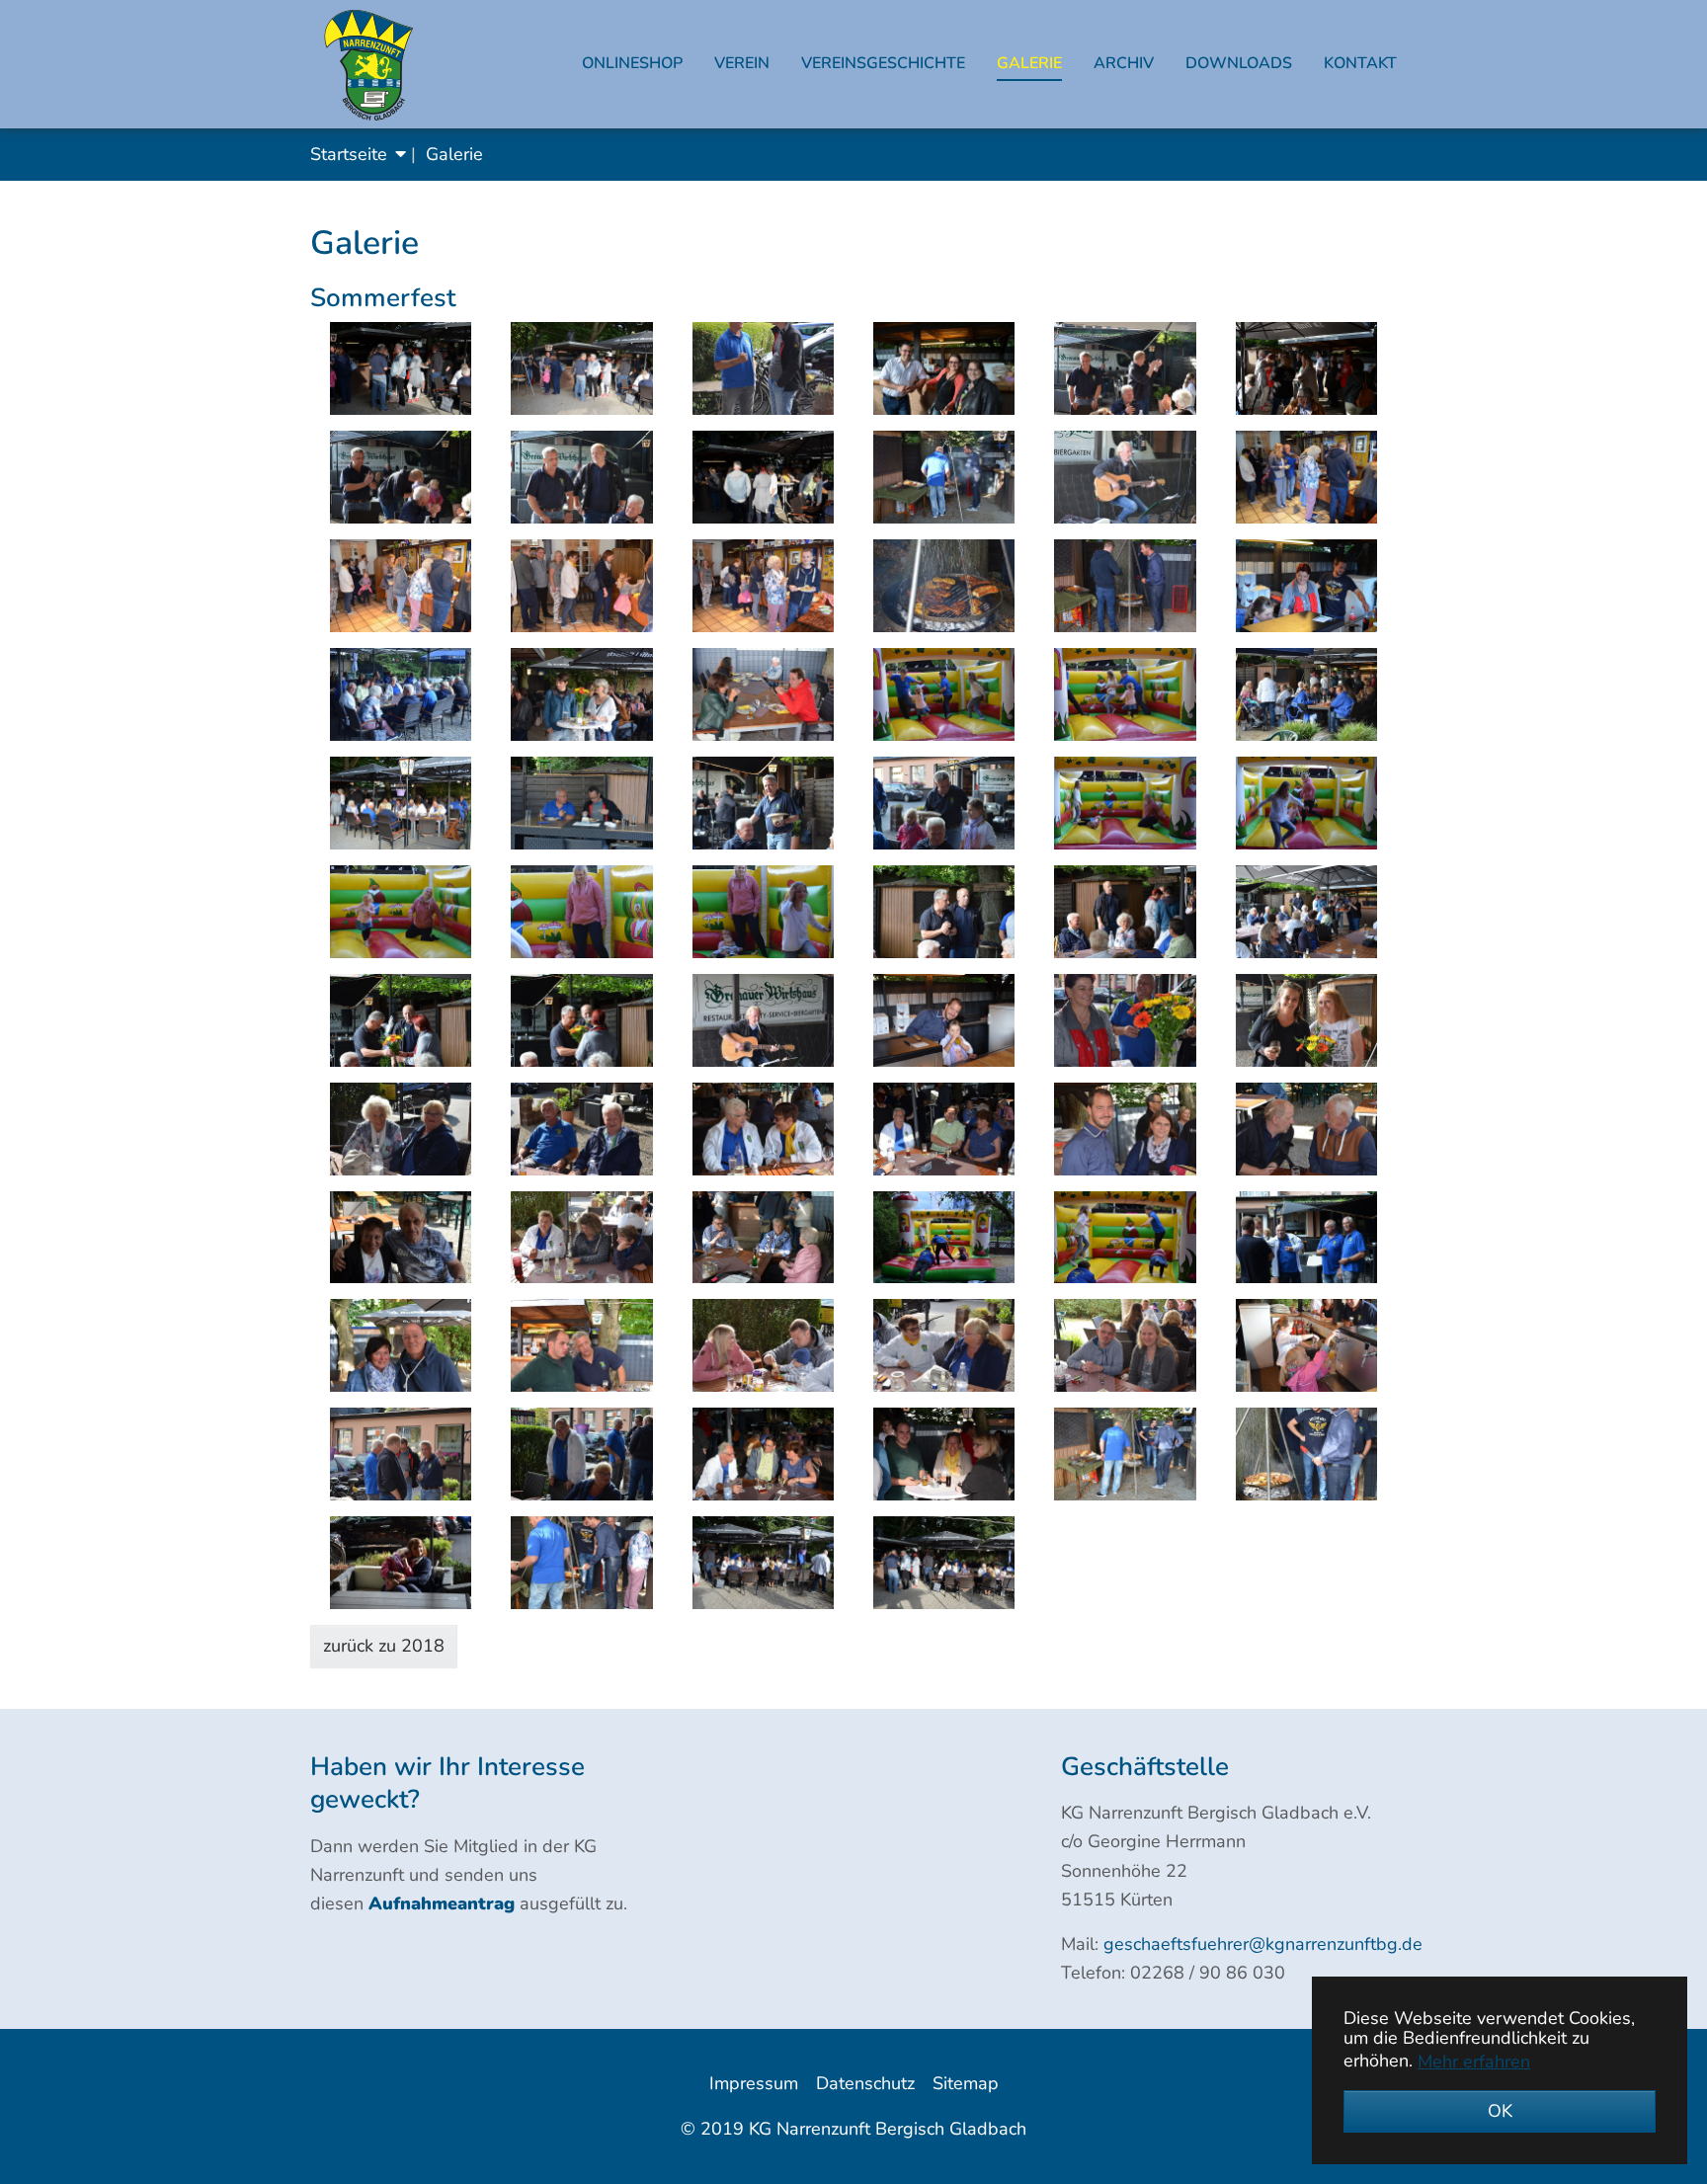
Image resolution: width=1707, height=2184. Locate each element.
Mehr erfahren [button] (1474, 2062)
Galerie (454, 154)
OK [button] (1500, 2111)
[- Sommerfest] (401, 368)
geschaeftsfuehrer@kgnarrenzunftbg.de (1263, 1944)
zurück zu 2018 (384, 1646)
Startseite (349, 154)
